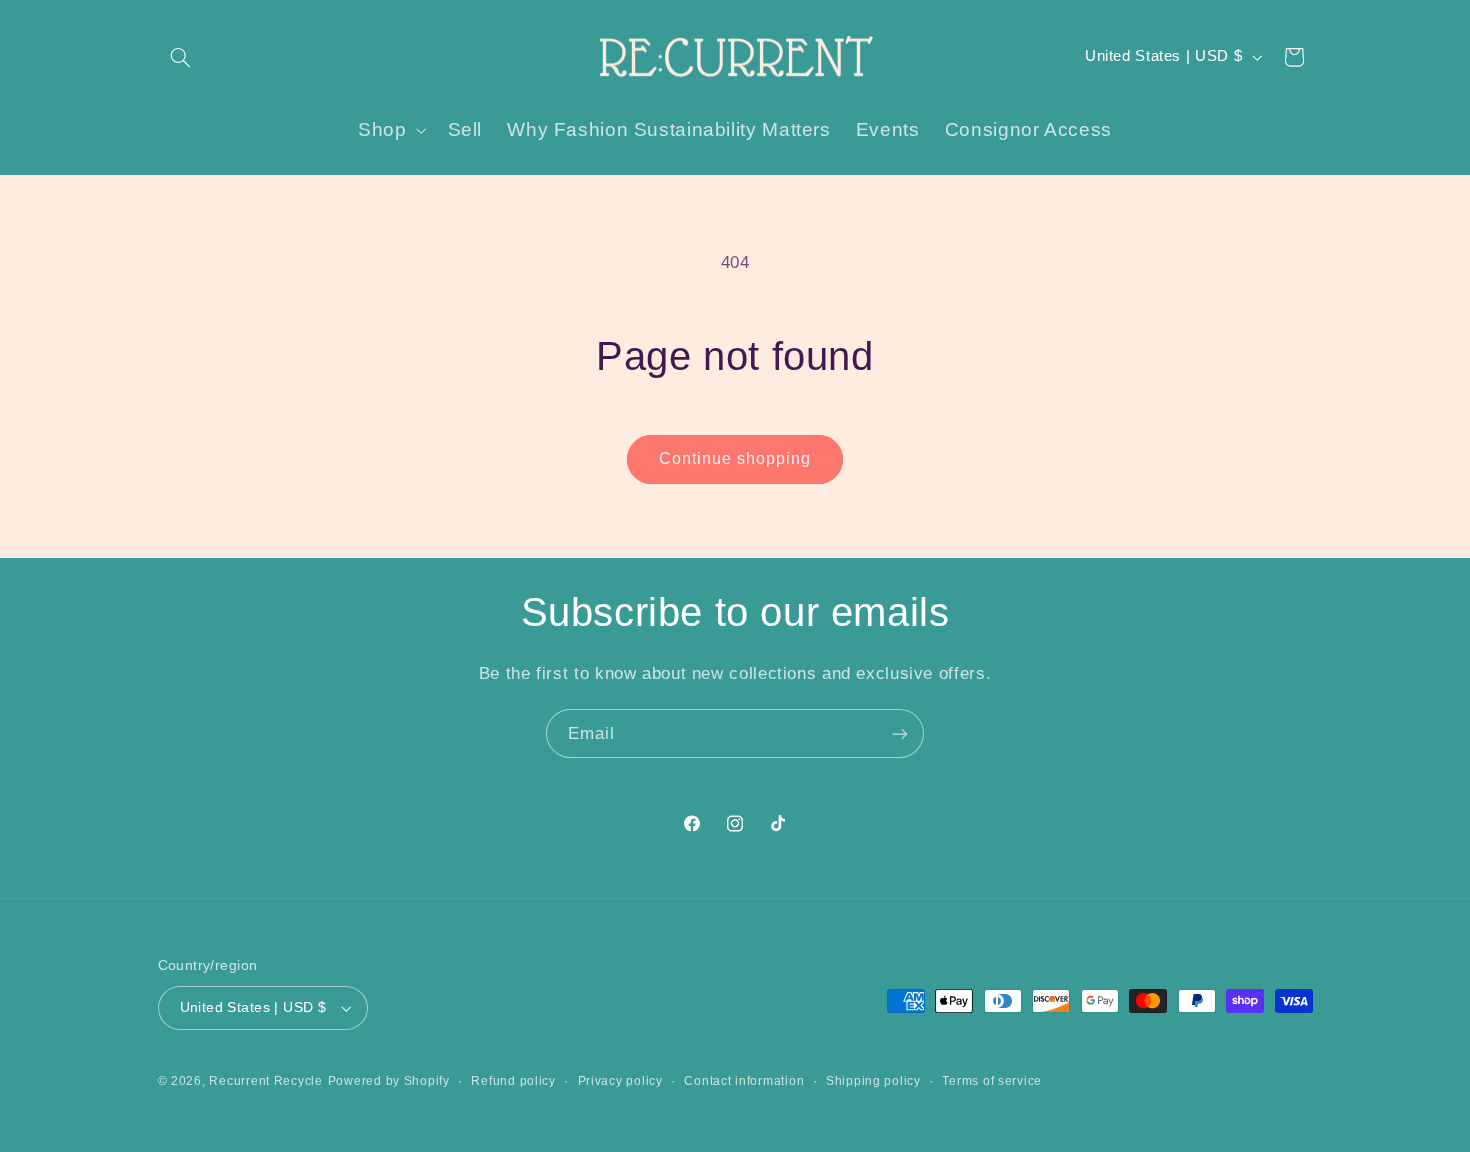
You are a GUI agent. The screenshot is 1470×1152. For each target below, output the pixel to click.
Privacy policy (620, 1081)
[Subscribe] (900, 733)
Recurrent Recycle (266, 1081)
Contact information (744, 1081)
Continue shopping (735, 458)
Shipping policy (873, 1081)
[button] (181, 57)
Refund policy (513, 1081)
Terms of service (992, 1081)
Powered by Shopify (389, 1081)
